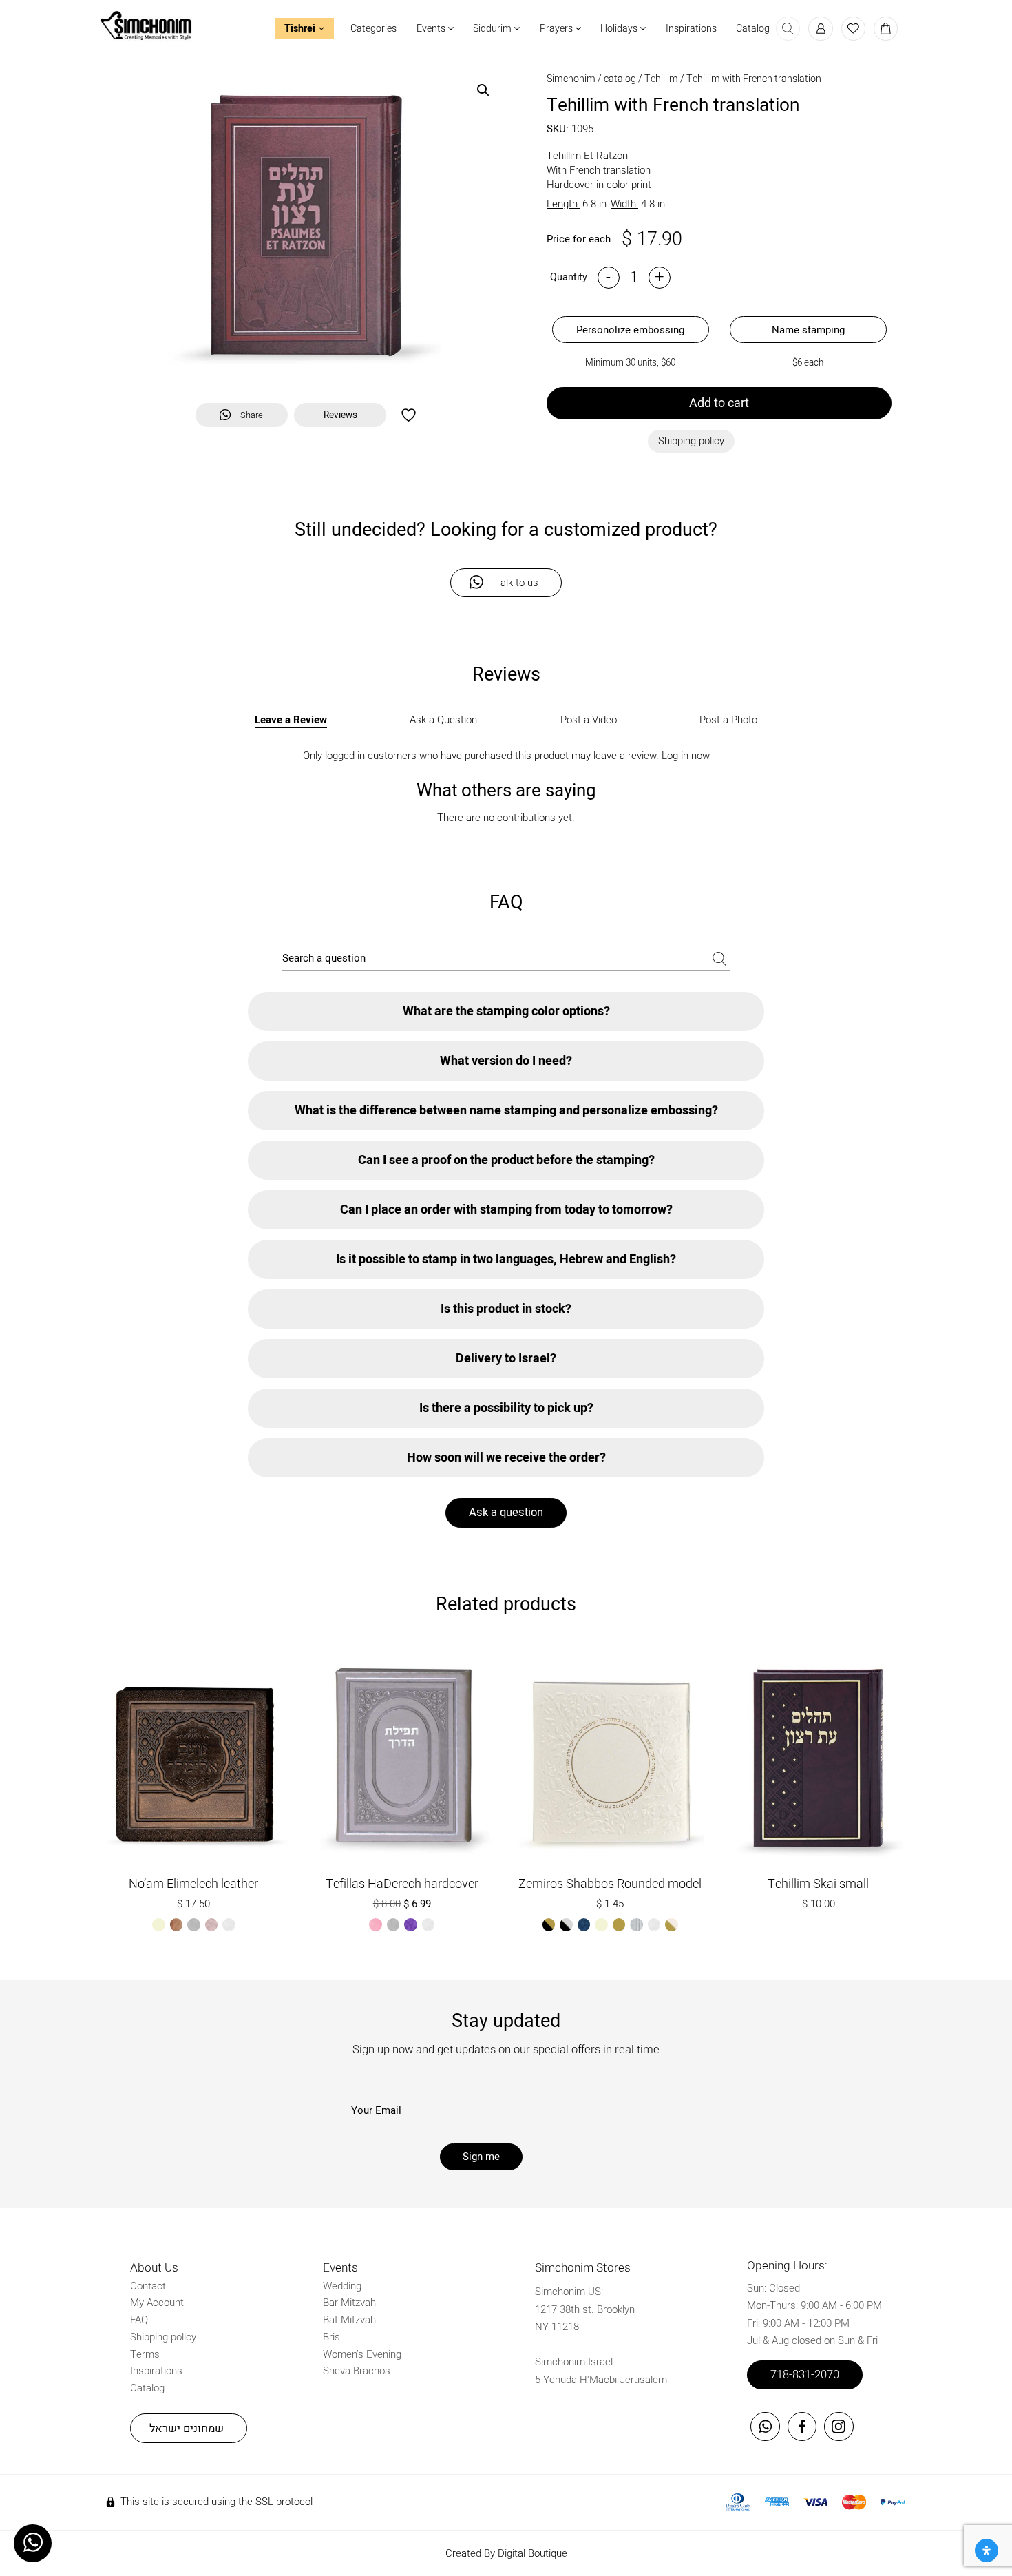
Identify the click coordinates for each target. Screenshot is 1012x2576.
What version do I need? (506, 1061)
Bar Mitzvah (349, 2303)
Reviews (340, 415)
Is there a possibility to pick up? (506, 1408)
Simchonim (571, 79)
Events (432, 29)
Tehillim (661, 79)
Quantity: (570, 277)
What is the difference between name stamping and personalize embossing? (506, 1111)
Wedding (342, 2286)
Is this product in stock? (506, 1309)
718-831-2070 (805, 2375)
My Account (157, 2303)
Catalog (753, 29)
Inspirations (691, 29)
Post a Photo (728, 720)
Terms (145, 2354)
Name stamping (808, 330)
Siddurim (493, 29)
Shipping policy (163, 2337)
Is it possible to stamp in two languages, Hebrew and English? (506, 1259)
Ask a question (506, 1513)
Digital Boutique (533, 2553)
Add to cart (719, 403)
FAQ (139, 2320)
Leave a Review (291, 720)
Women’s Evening (362, 2354)
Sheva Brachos (357, 2371)
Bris (331, 2337)
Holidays (620, 29)
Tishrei (301, 29)
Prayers (557, 29)
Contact (148, 2286)
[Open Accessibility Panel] (987, 2551)
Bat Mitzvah (349, 2320)
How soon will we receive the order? (506, 1458)
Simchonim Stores (583, 2268)
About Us (154, 2268)
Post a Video (589, 720)
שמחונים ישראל (187, 2429)
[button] (483, 90)
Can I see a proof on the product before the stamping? (506, 1160)
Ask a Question (443, 720)
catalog (620, 79)
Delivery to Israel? (506, 1359)
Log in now (686, 756)
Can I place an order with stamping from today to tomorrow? (506, 1210)
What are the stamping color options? (506, 1011)
